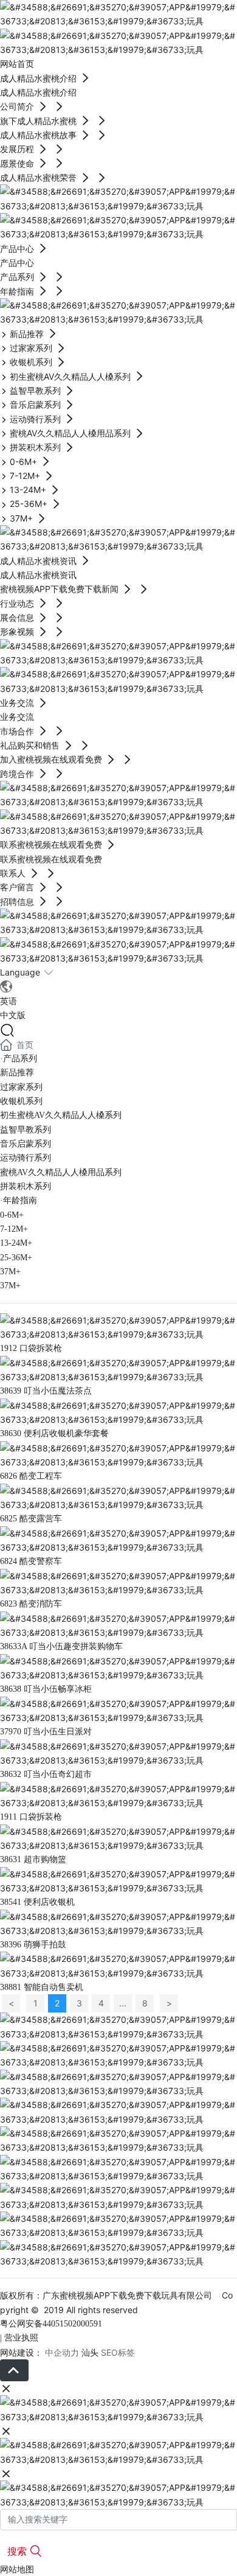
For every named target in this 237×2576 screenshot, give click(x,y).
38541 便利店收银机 (37, 1902)
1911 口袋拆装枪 (31, 1817)
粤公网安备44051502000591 (51, 2324)
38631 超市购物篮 (33, 1859)
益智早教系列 (26, 1130)
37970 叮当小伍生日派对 (46, 1732)
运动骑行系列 (26, 1158)
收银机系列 (21, 1101)
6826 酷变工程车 (31, 1476)
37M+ (10, 1272)
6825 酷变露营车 (31, 1519)
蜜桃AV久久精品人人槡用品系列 (61, 1172)
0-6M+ (12, 1215)
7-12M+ (14, 1229)
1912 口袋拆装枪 (31, 1348)
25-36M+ (16, 1258)
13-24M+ (16, 1243)
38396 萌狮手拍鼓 (33, 1945)
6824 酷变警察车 (31, 1561)
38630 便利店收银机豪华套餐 (54, 1433)
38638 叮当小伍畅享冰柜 (46, 1689)
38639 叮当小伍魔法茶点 (46, 1391)
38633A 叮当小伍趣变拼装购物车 (61, 1646)
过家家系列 (21, 1087)
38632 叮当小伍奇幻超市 (46, 1774)
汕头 (90, 2352)
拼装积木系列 (26, 1186)
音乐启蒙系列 (26, 1144)
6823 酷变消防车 (31, 1604)
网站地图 (17, 2569)
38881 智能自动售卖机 (42, 1987)
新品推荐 (17, 1073)
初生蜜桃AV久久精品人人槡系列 (61, 1115)
